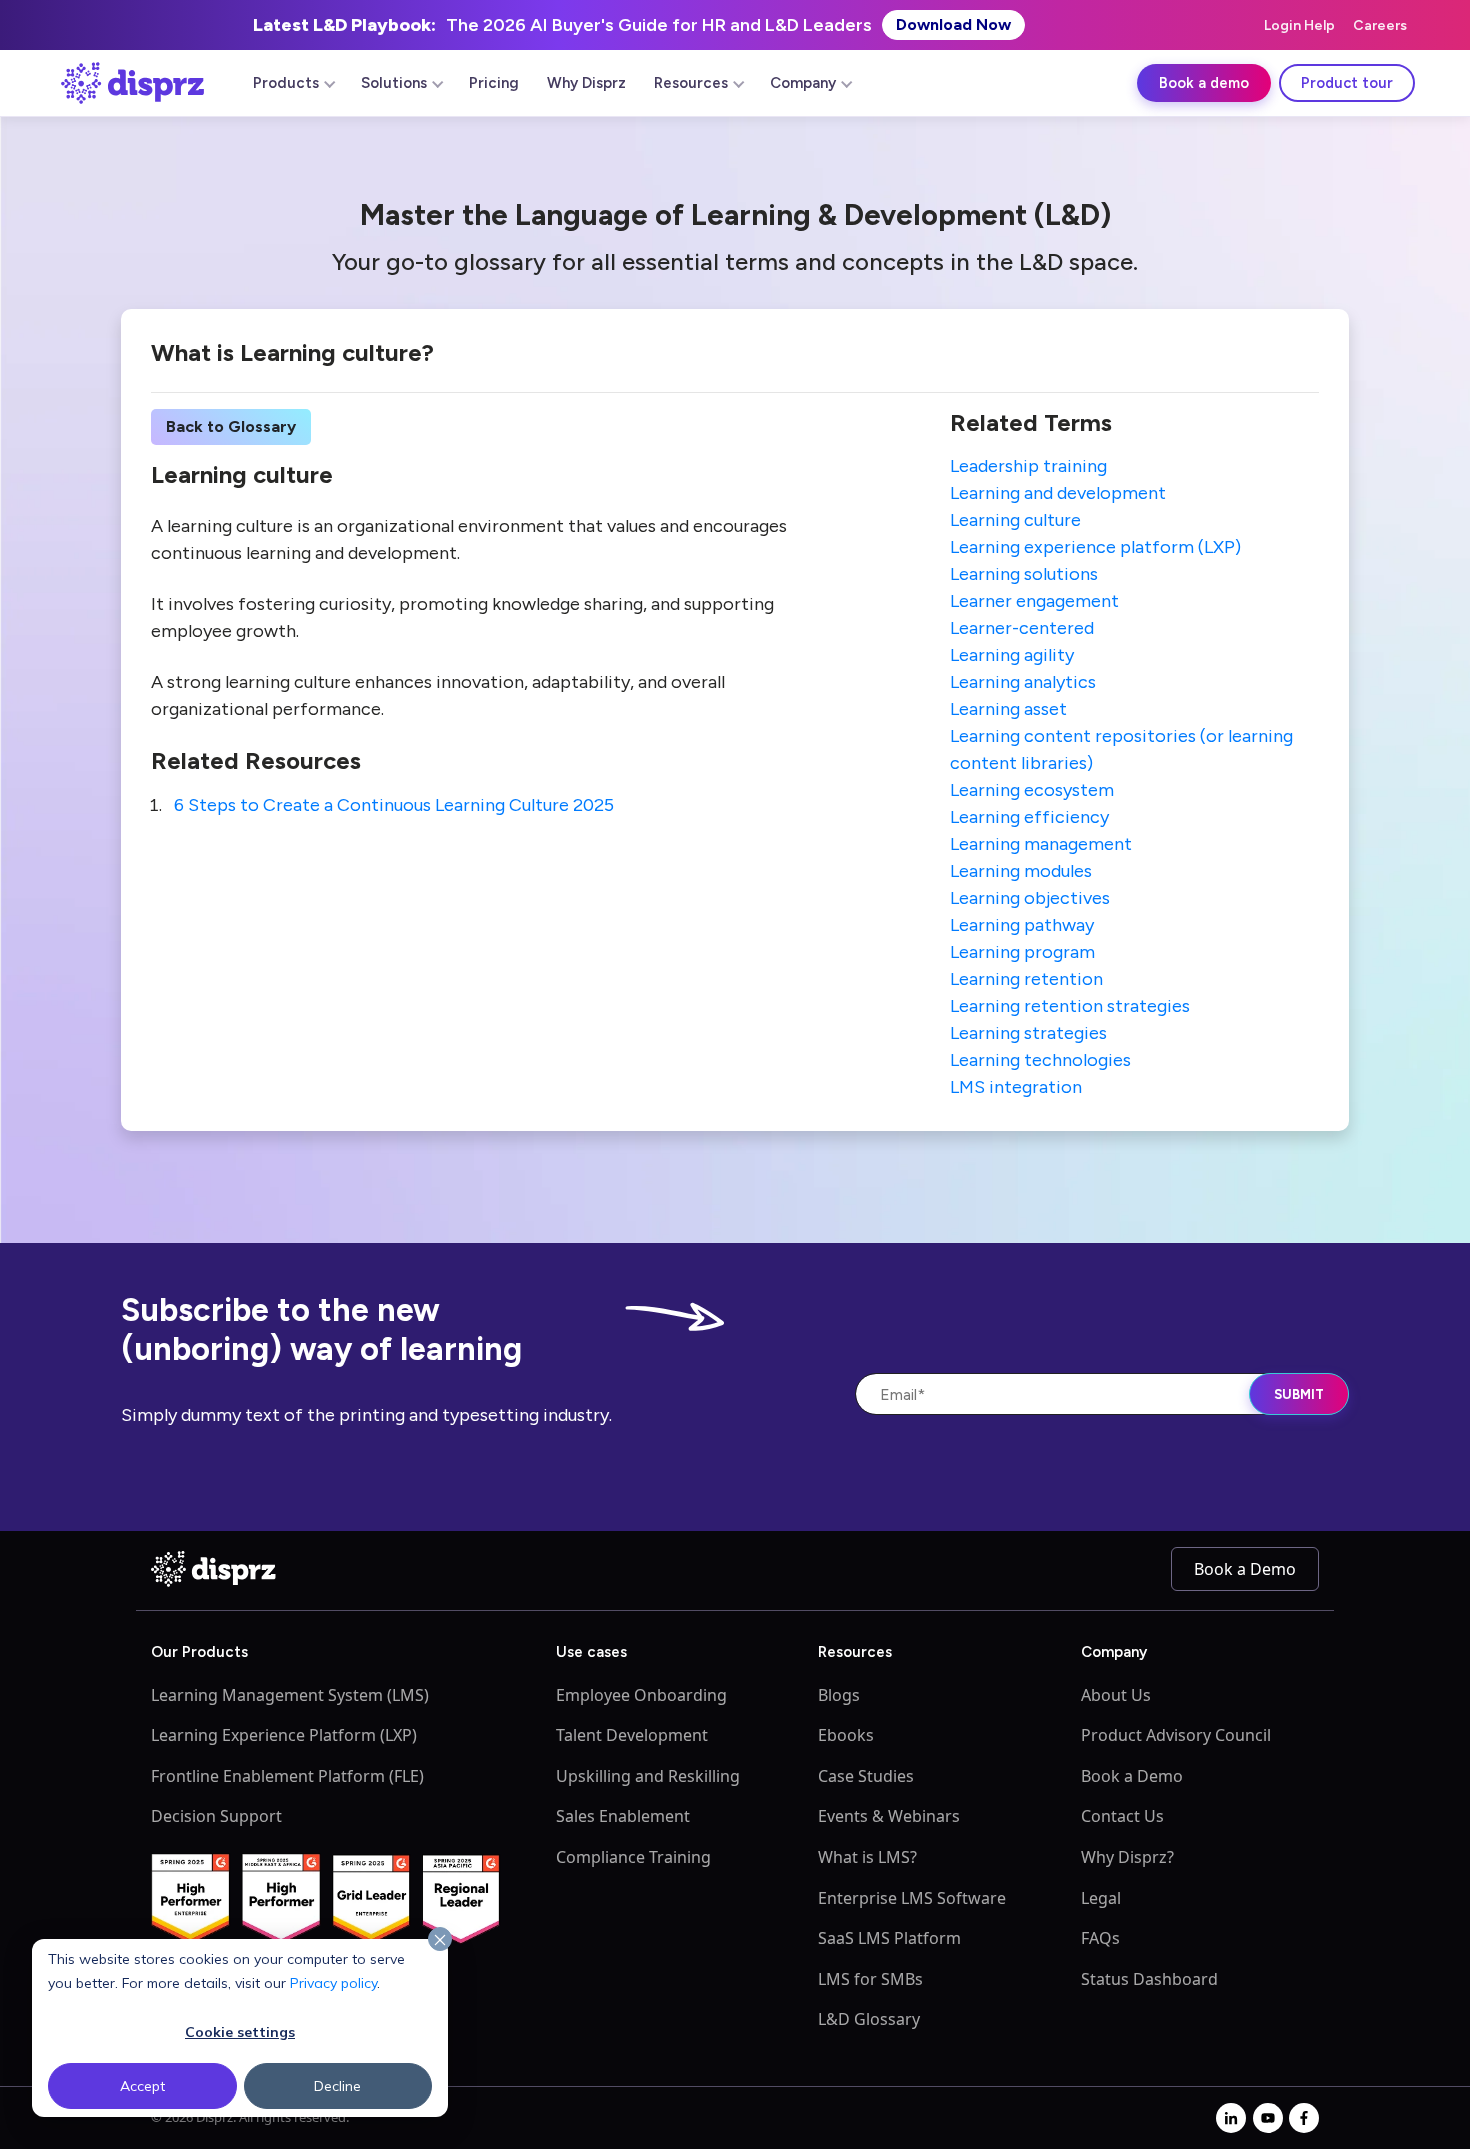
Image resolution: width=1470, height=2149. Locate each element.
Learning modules (1021, 871)
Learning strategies (1028, 1033)
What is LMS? (867, 1857)
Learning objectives (1030, 898)
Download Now (953, 24)
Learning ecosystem (1032, 790)
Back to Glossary (231, 426)
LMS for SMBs (870, 1979)
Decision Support (216, 1816)
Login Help (1299, 25)
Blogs (839, 1695)
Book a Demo (1245, 1569)
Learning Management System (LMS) (290, 1695)
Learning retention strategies (1070, 1006)
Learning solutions (1024, 574)
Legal (1101, 1898)
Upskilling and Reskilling (648, 1776)
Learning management (1041, 844)
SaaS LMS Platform (889, 1938)
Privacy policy (333, 1983)
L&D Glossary (869, 2019)
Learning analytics (1023, 682)
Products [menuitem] (286, 83)
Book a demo (1204, 83)
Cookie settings (240, 2032)
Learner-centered (1022, 628)
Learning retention (1026, 979)
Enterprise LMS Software (912, 1898)
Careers (1380, 25)
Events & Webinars (889, 1816)
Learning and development (1058, 493)
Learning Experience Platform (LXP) (284, 1735)
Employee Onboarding (641, 1695)
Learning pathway (1022, 925)
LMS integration (1016, 1087)
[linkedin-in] (1231, 2118)
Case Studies (866, 1776)
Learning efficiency (1029, 817)
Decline (337, 2086)
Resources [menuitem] (691, 83)
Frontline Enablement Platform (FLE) (287, 1776)
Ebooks (846, 1735)
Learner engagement (1034, 601)
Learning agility (1012, 655)
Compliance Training (633, 1857)
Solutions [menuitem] (394, 83)
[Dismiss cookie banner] (440, 1940)
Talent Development (632, 1735)
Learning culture (1015, 520)
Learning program (1022, 952)
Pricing (494, 83)
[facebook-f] (1304, 2118)
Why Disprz (586, 83)
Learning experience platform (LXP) (1095, 547)
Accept (142, 2086)
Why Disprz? (1127, 1857)
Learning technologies (1040, 1060)
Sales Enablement (623, 1816)
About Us (1116, 1695)
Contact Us (1122, 1816)
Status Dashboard (1149, 1979)
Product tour (1347, 83)
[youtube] (1268, 2118)
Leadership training (1028, 466)
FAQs (1100, 1938)
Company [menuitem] (803, 83)
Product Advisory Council (1176, 1735)
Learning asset (1008, 709)
